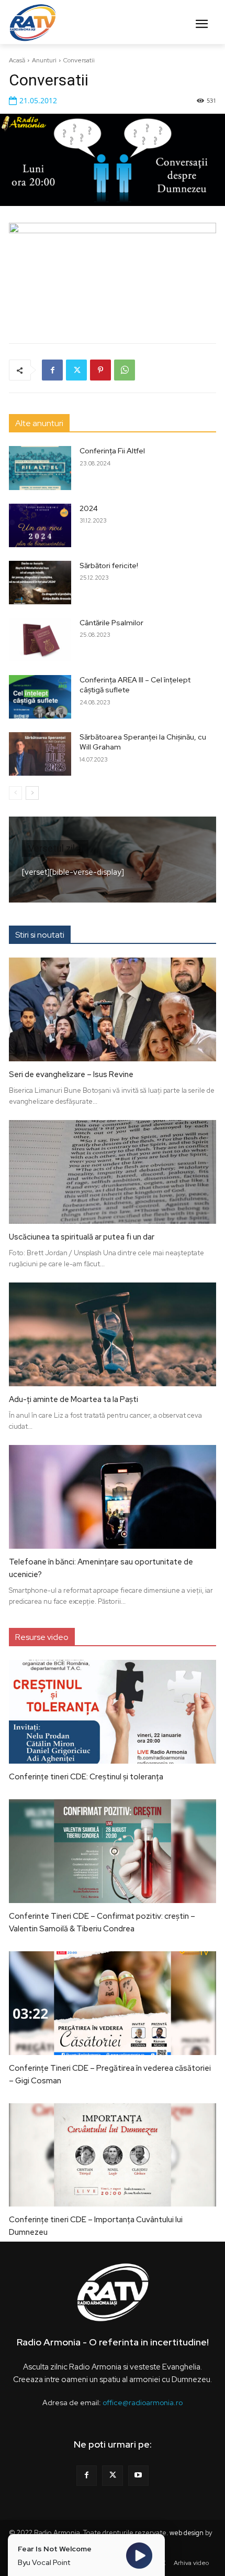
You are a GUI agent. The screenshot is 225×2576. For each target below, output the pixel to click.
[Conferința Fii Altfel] (40, 468)
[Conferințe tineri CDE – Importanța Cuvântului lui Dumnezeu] (113, 2155)
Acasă (17, 60)
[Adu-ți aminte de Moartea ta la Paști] (113, 1334)
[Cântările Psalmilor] (40, 640)
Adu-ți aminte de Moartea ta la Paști (74, 1399)
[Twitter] (76, 370)
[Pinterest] (100, 370)
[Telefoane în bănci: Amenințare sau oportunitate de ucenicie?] (113, 1497)
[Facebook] (52, 370)
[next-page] (32, 793)
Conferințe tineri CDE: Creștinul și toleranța (86, 1777)
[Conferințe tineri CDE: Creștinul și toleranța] (113, 1712)
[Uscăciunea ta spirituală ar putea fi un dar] (113, 1172)
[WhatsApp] (125, 370)
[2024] (40, 525)
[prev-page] (15, 793)
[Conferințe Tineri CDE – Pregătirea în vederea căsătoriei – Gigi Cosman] (113, 2003)
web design (187, 2533)
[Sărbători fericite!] (40, 583)
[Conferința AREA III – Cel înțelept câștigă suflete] (40, 697)
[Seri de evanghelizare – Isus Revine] (113, 1009)
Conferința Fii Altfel (112, 451)
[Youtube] (138, 2476)
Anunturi (44, 60)
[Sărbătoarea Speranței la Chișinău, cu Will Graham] (40, 754)
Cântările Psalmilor (111, 623)
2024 (89, 508)
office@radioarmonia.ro (143, 2403)
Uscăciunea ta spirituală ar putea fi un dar (82, 1237)
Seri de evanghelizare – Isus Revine (71, 1074)
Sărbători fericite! (109, 566)
